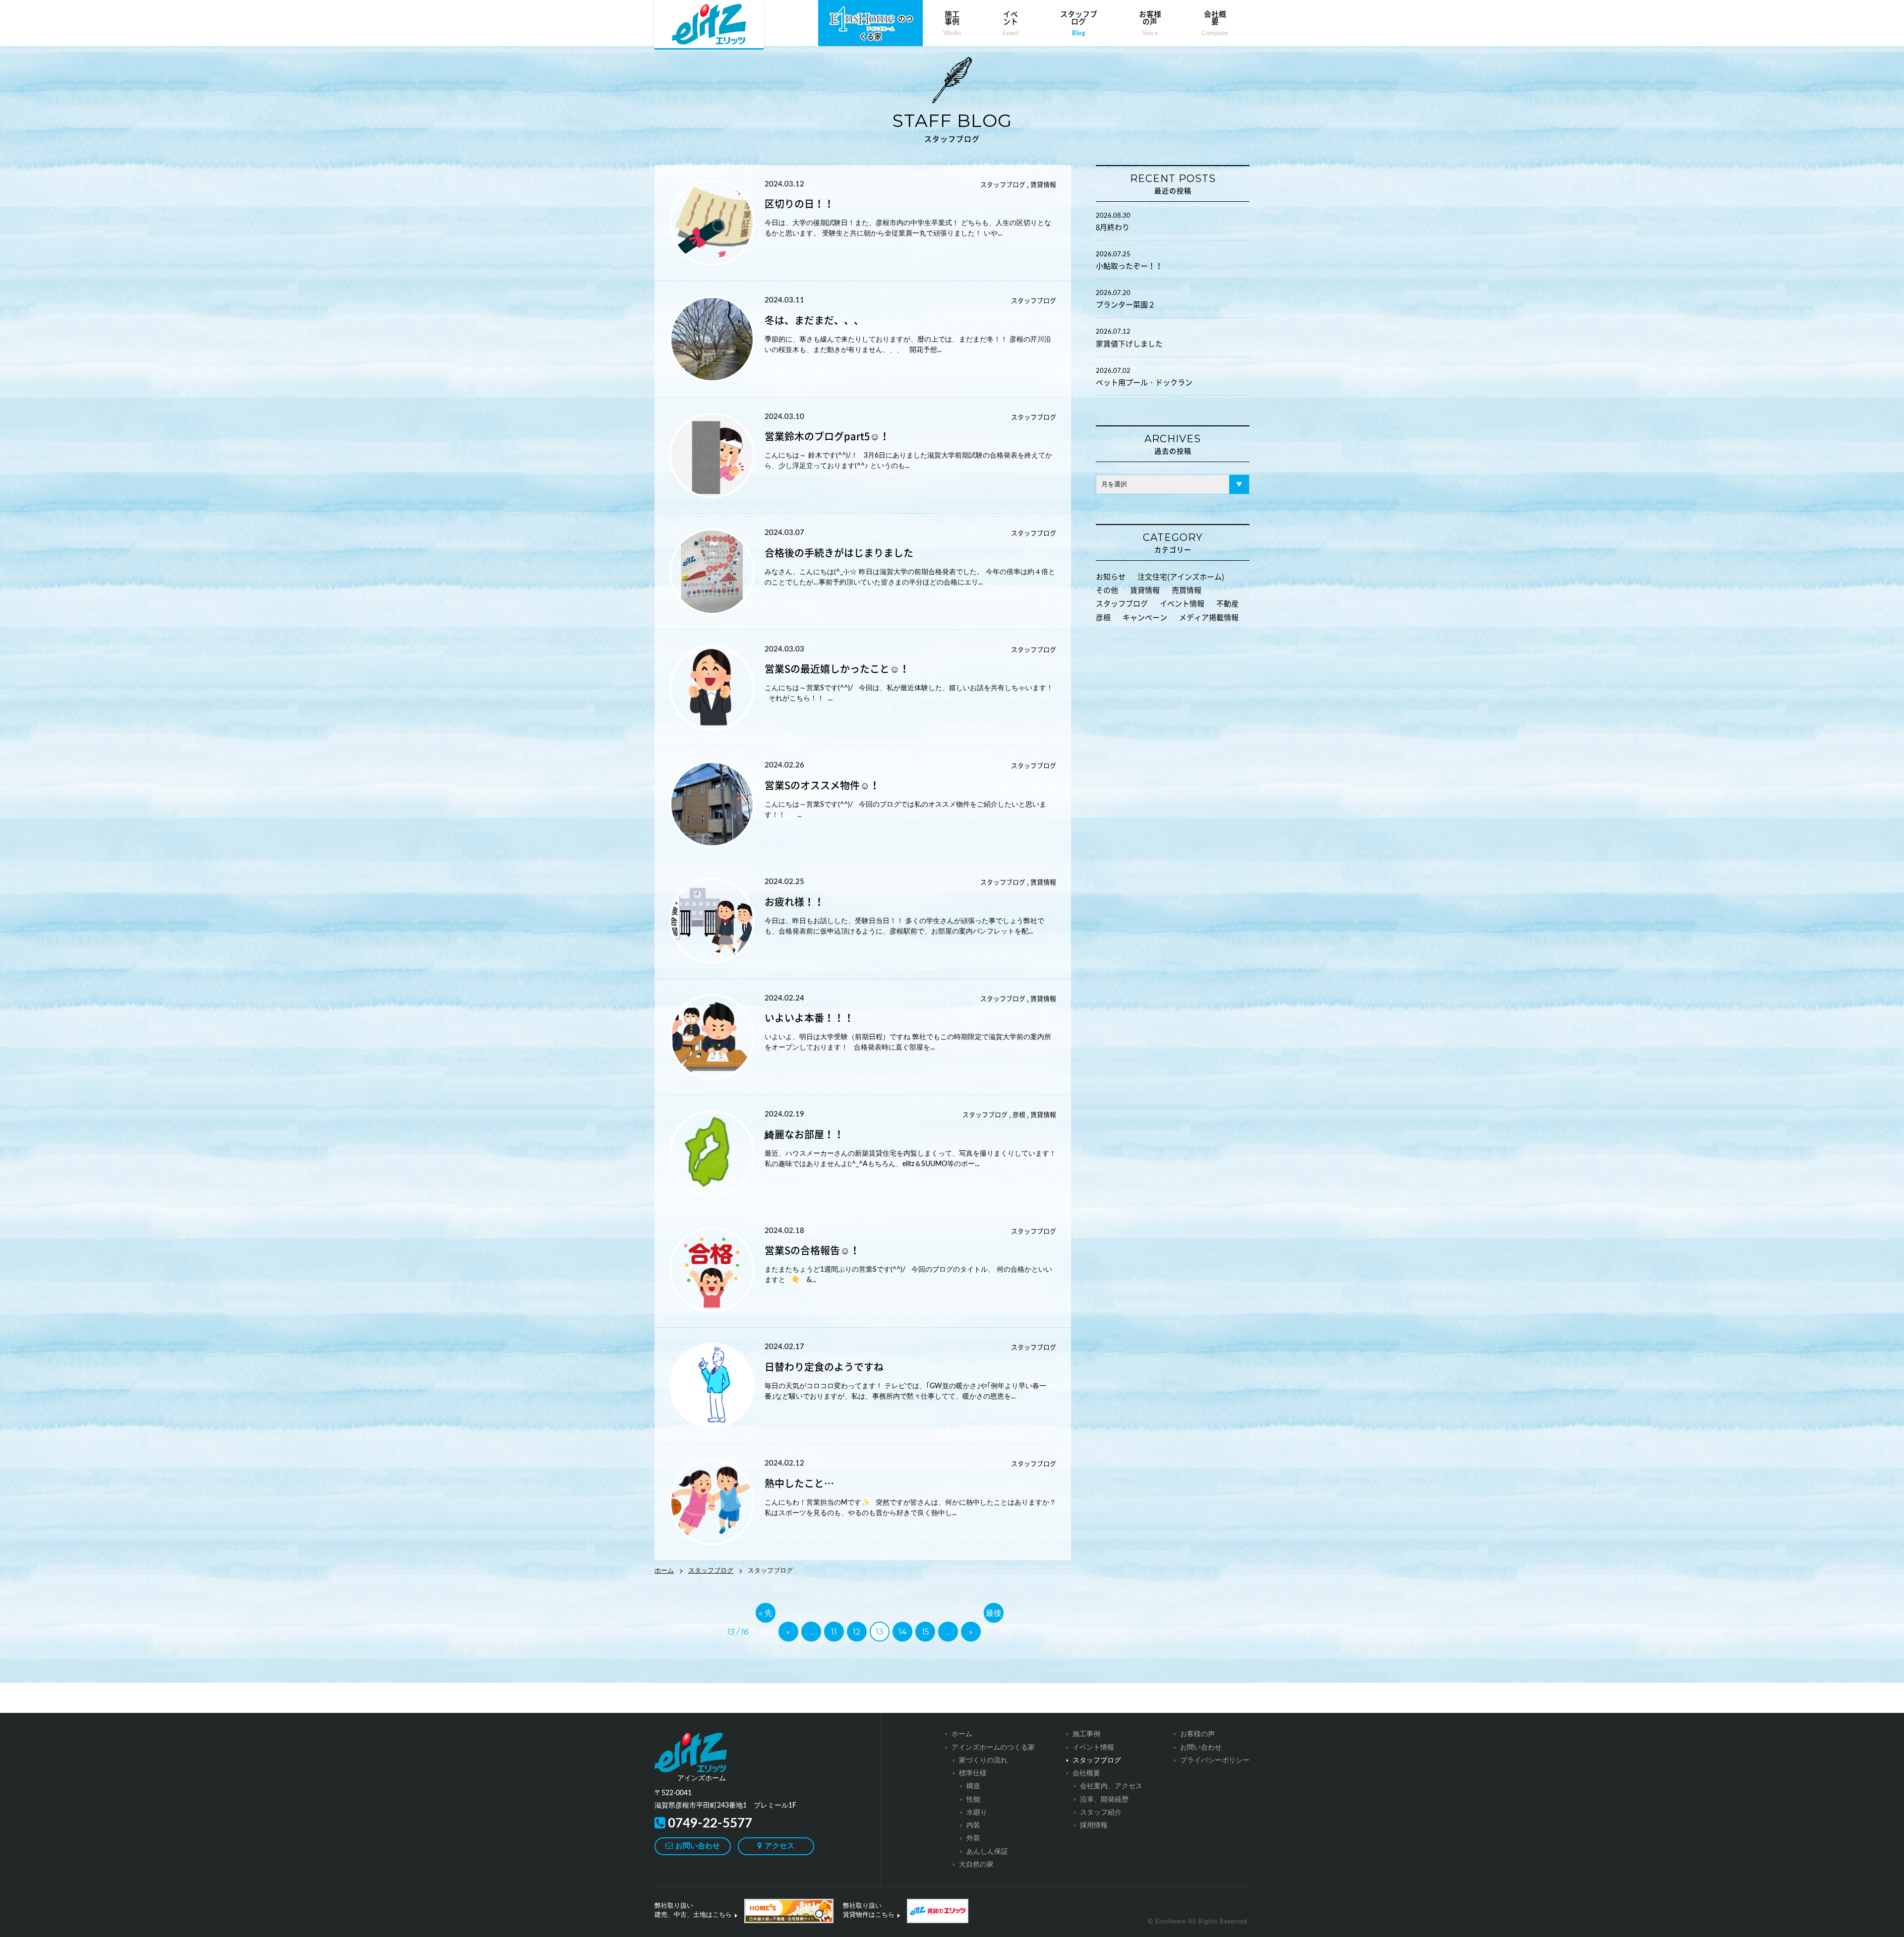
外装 (973, 1838)
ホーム (664, 1571)
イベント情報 (1182, 604)
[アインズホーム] (704, 1753)
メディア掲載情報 (1209, 617)
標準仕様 (973, 1773)
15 (925, 1632)
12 (857, 1632)
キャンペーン (1145, 617)
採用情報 (1094, 1825)
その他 (1107, 590)
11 (834, 1632)
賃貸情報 (1145, 590)
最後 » (994, 1615)
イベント (1011, 23)
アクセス (779, 1846)
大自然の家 (976, 1865)
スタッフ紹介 (1101, 1813)
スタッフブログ (1079, 23)
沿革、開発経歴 (1104, 1800)
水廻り (977, 1813)
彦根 (1103, 617)
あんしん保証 (987, 1852)
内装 (973, 1825)
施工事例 (952, 23)
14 (902, 1632)
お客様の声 (1150, 23)
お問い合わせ (698, 1846)
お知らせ (1111, 577)
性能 (973, 1800)
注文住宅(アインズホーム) (1181, 577)
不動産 (1227, 604)
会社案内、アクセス (1111, 1786)
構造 (973, 1786)
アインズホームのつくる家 (993, 1748)
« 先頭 (766, 1615)
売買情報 (1187, 590)
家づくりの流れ (983, 1761)
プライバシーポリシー (1215, 1761)
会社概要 (1215, 23)
